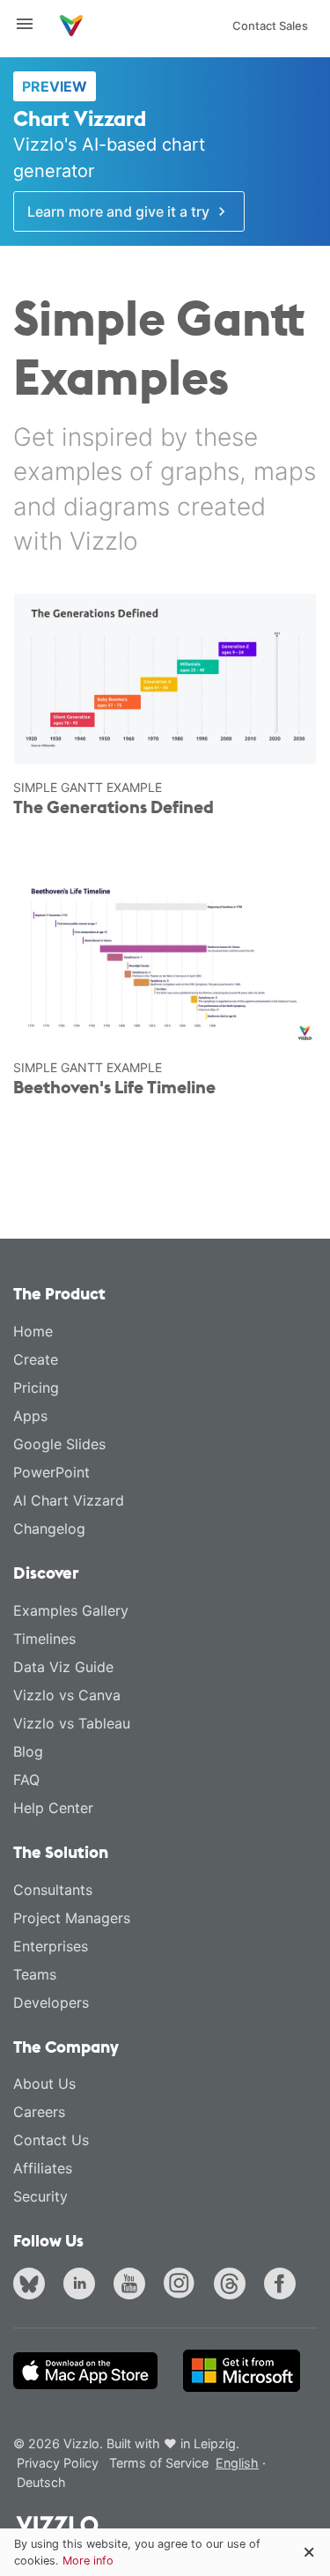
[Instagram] (183, 2286)
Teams (35, 1974)
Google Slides (59, 1444)
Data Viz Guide (63, 1667)
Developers (51, 2002)
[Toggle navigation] (32, 24)
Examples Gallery (71, 1610)
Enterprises (51, 1946)
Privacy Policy (58, 2463)
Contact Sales (270, 26)
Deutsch (41, 2482)
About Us (44, 2084)
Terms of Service (159, 2463)
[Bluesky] (33, 2286)
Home (33, 1331)
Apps (30, 1416)
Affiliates (43, 2168)
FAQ (26, 1780)
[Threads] (233, 2286)
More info (88, 2561)
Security (40, 2196)
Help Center (53, 1808)
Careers (39, 2112)
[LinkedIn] (83, 2286)
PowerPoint (51, 1472)
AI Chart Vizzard (69, 1500)
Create (36, 1359)
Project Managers (72, 1918)
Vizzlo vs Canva (67, 1695)
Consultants (53, 1890)
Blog (28, 1751)
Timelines (44, 1639)
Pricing (36, 1388)
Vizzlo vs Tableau (72, 1723)
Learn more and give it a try (120, 211)
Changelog (49, 1529)
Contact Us (51, 2140)
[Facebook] (283, 2286)
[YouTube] (133, 2286)
